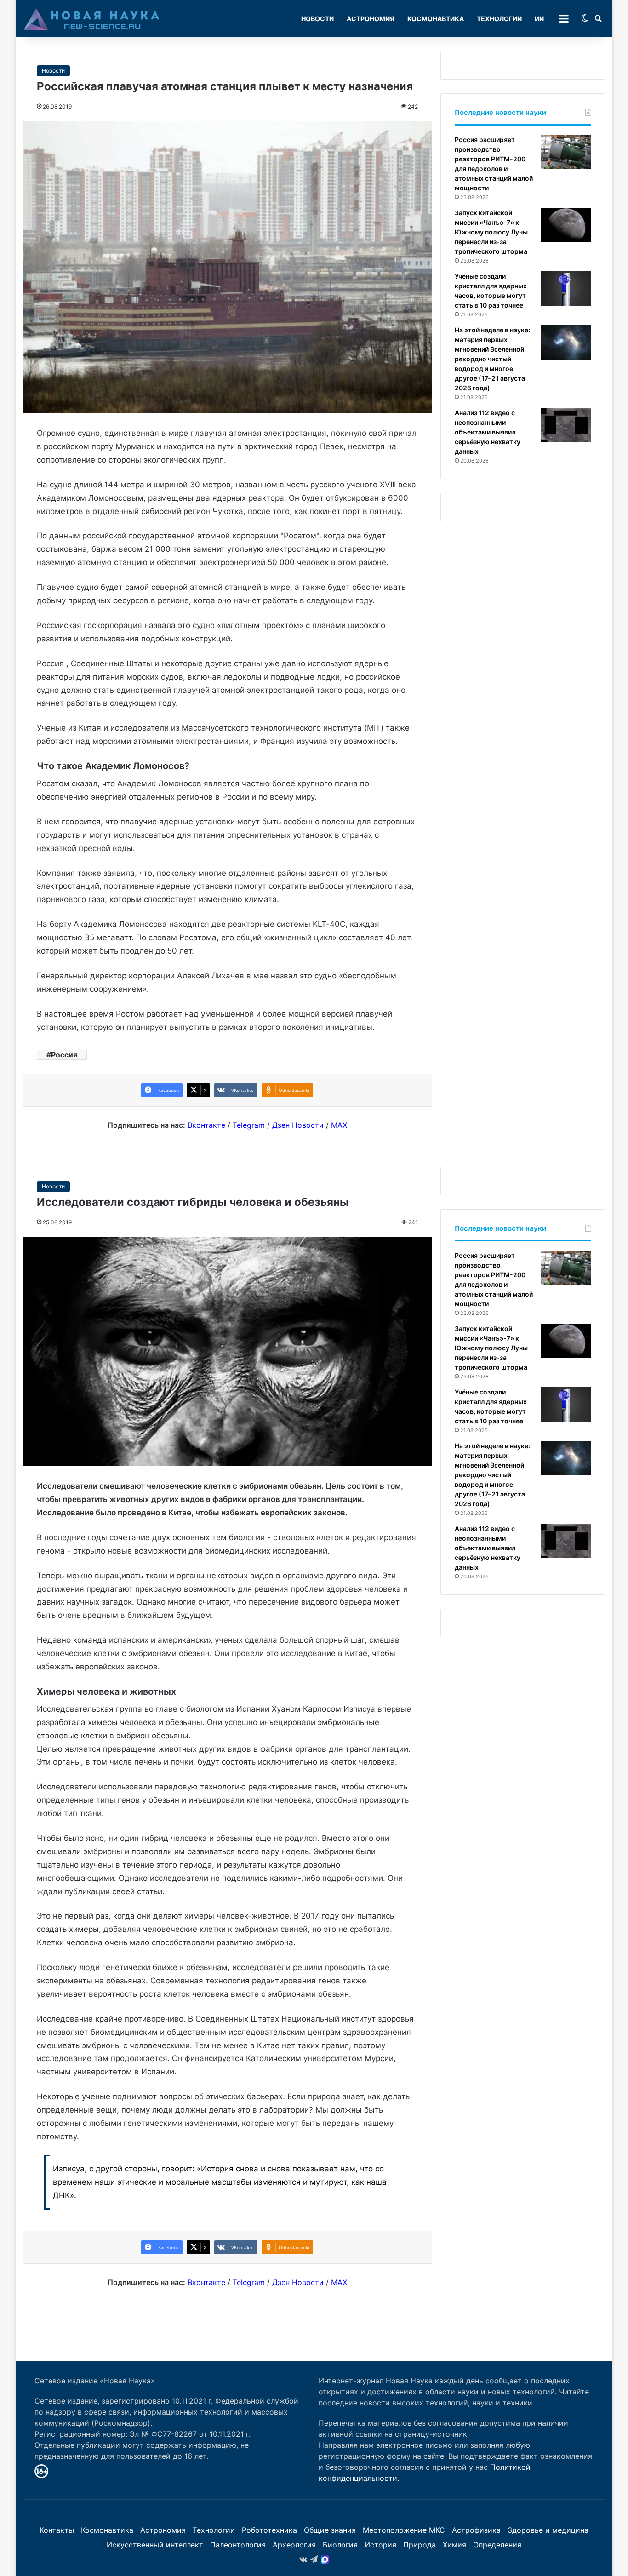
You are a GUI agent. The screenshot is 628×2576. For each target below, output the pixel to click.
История (380, 2545)
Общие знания (330, 2530)
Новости (317, 19)
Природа (420, 2545)
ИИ (539, 19)
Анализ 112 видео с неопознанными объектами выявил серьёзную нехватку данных (488, 432)
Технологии (499, 19)
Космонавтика (436, 19)
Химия (454, 2545)
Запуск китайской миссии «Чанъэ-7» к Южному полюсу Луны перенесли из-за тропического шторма (491, 232)
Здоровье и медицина (548, 2530)
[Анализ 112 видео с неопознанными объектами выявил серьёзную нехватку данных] (566, 425)
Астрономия (371, 19)
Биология (340, 2545)
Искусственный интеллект (155, 2545)
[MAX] (325, 2559)
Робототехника (269, 2530)
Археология (294, 2545)
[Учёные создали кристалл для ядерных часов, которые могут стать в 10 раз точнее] (566, 288)
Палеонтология (238, 2545)
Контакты (57, 2530)
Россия (64, 1055)
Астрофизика (476, 2530)
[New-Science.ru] (91, 19)
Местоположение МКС (404, 2530)
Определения (497, 2545)
